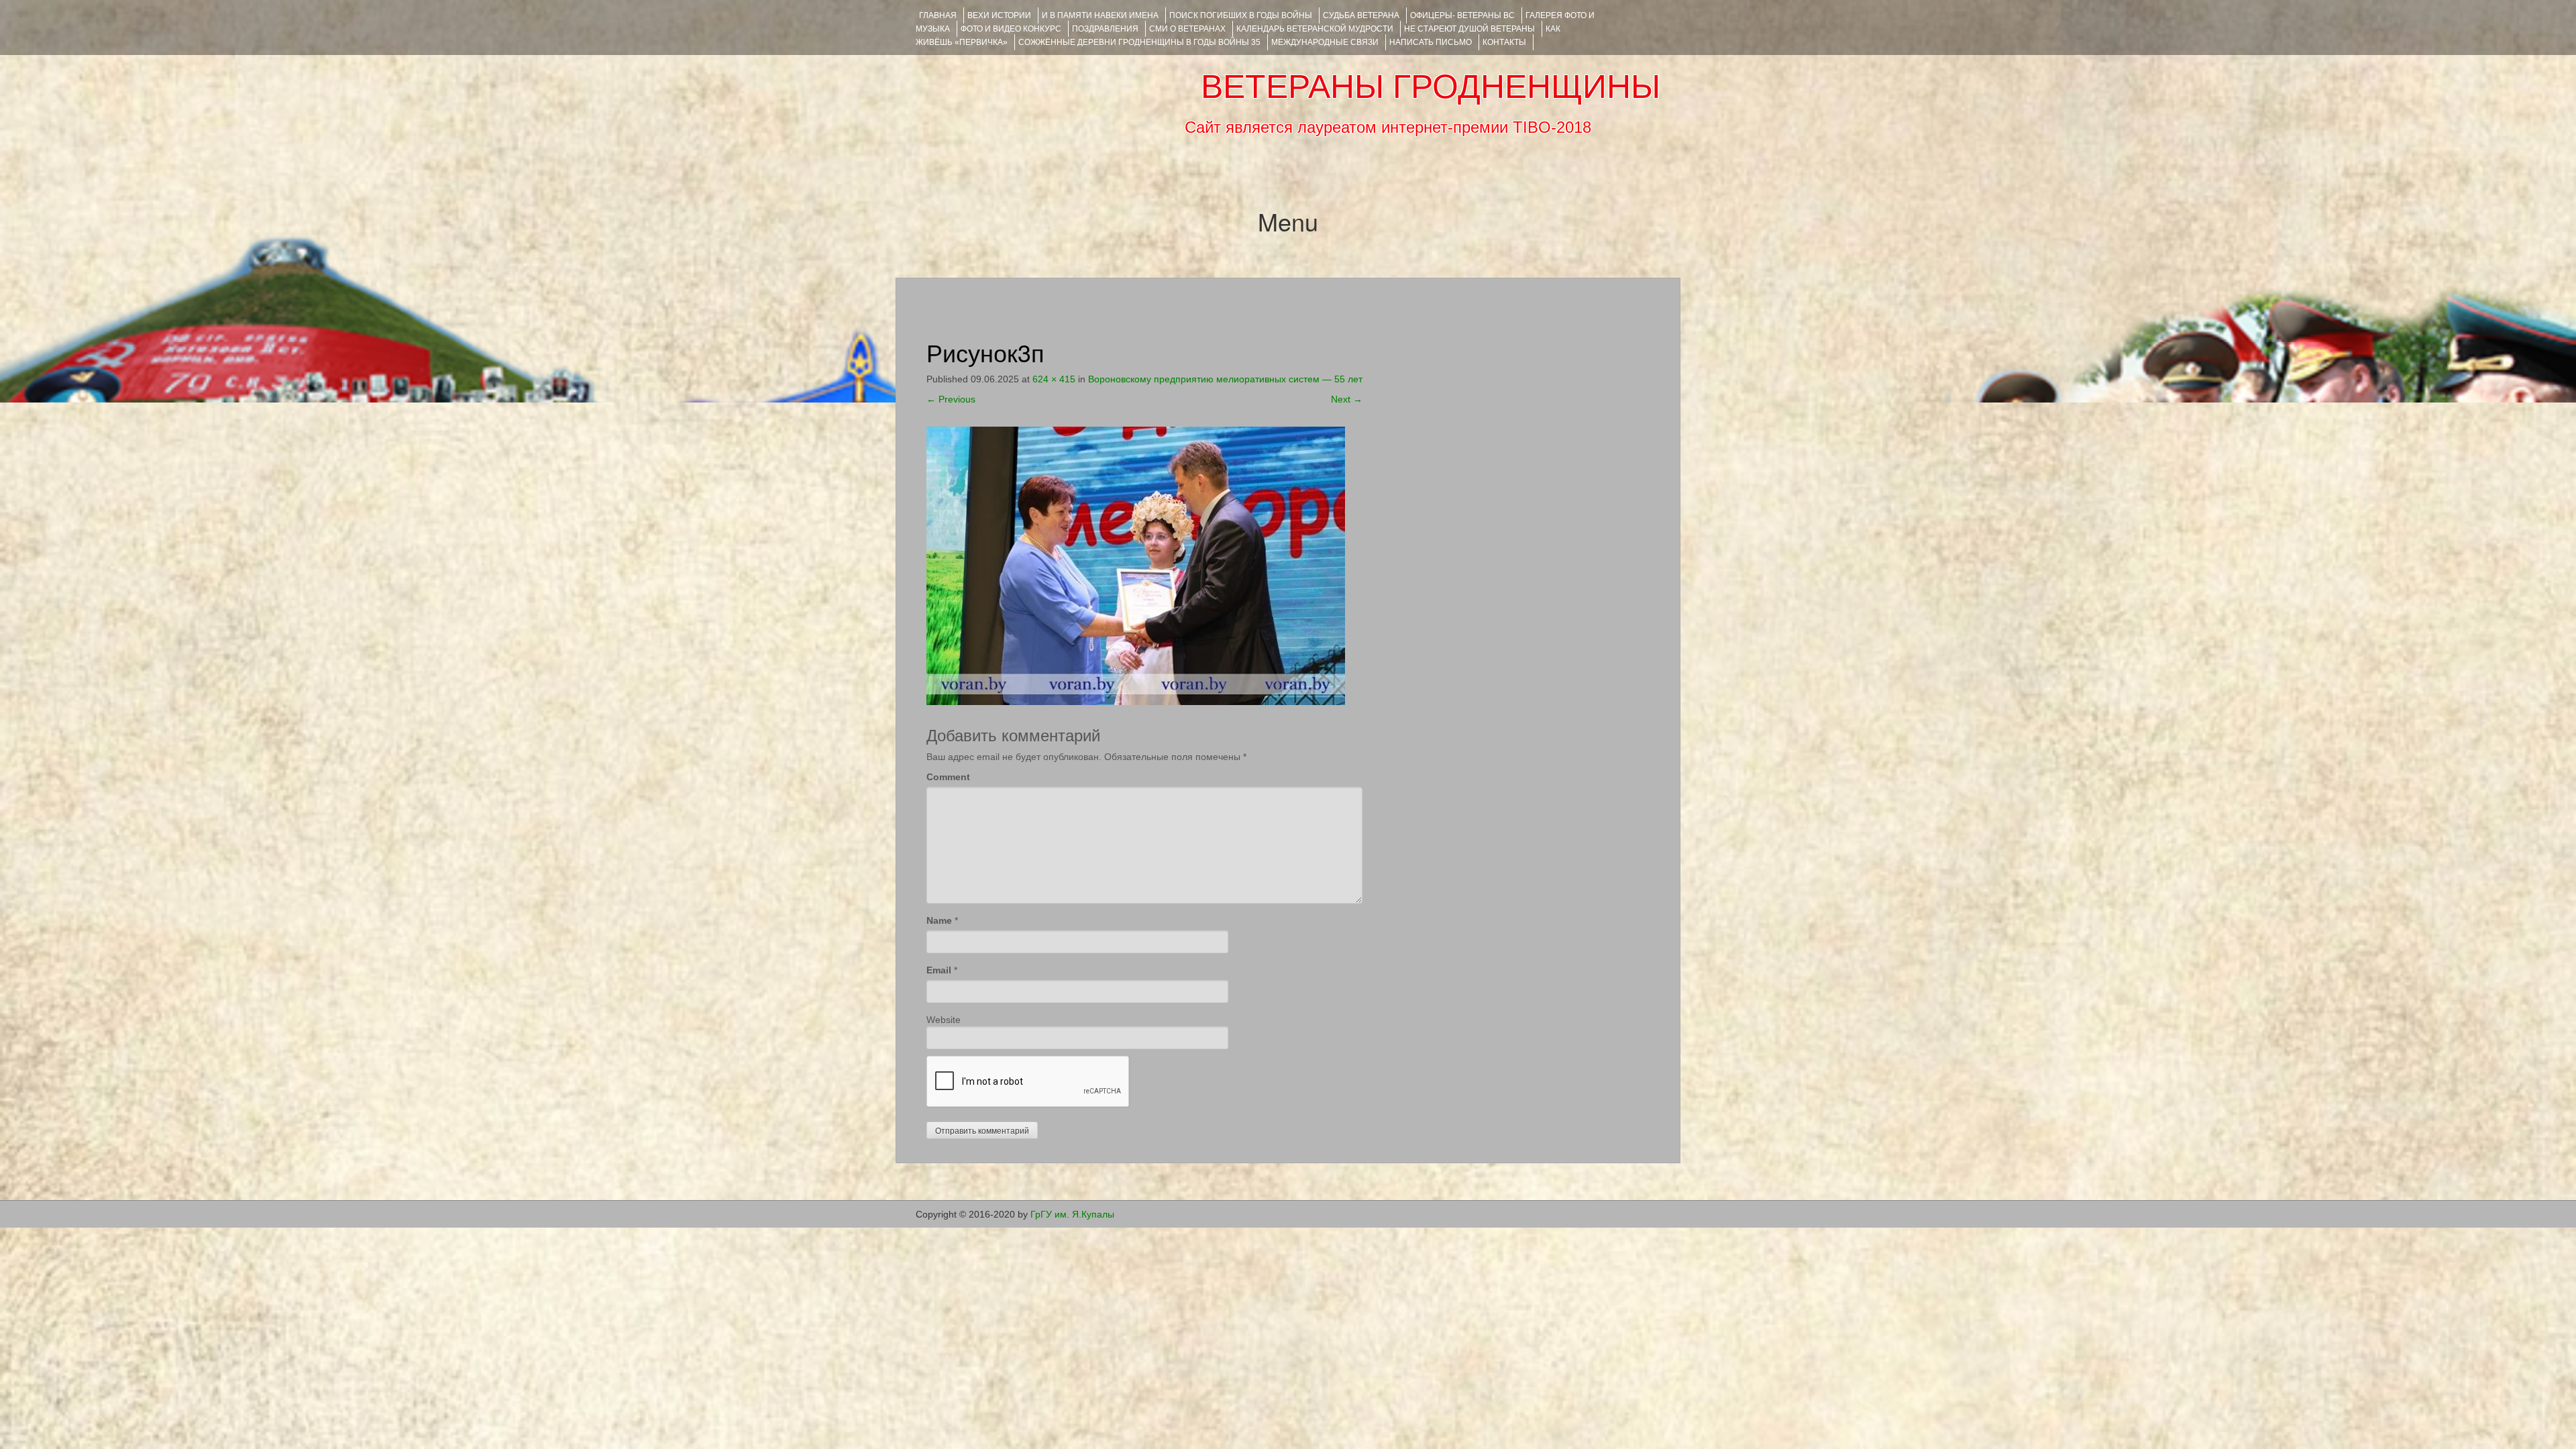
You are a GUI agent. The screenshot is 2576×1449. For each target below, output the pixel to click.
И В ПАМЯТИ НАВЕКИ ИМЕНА (1100, 15)
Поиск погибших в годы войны (1241, 15)
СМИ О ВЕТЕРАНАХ (1187, 29)
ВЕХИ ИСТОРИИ (999, 15)
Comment (948, 777)
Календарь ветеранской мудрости (1315, 29)
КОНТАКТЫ (1504, 42)
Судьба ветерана (1361, 15)
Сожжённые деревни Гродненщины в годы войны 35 (1139, 42)
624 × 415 (1054, 379)
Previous (951, 399)
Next (1347, 399)
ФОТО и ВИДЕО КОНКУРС (1011, 29)
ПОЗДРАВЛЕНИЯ (1105, 29)
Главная (938, 15)
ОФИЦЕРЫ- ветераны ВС (1462, 15)
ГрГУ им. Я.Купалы (1072, 1214)
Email (939, 970)
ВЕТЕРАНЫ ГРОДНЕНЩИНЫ (1431, 87)
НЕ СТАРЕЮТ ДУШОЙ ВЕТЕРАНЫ (1469, 29)
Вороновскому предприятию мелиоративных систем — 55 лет (1225, 379)
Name (939, 920)
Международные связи (1325, 42)
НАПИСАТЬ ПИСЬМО (1431, 42)
